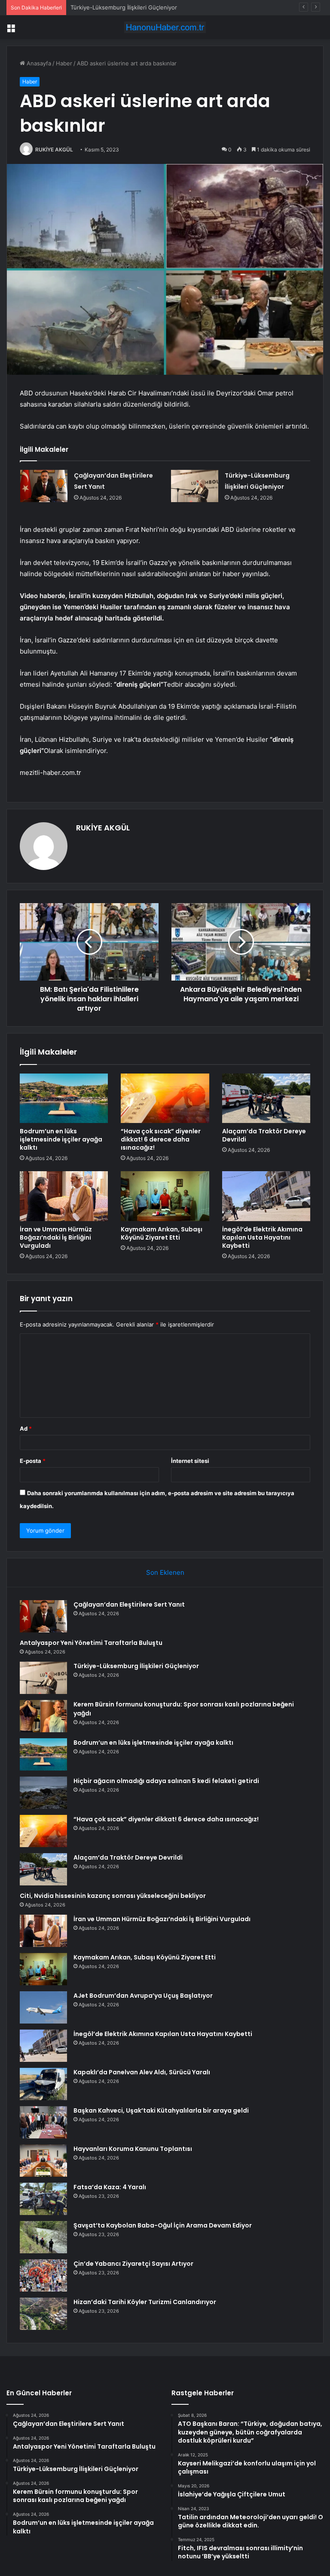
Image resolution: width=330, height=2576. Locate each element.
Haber (64, 63)
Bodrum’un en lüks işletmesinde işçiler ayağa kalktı (61, 1139)
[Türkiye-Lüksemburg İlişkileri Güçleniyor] (195, 486)
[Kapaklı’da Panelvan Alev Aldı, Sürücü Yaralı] (43, 2084)
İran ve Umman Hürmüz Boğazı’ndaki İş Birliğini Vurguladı (56, 1237)
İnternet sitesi (190, 1461)
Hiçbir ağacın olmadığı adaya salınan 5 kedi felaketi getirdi (166, 1781)
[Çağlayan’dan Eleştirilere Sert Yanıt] (44, 486)
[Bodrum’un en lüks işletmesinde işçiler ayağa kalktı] (64, 1098)
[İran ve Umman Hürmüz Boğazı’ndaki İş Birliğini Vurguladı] (64, 1196)
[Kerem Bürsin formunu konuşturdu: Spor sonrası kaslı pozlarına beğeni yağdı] (43, 1716)
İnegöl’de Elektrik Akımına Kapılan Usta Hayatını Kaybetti (262, 1237)
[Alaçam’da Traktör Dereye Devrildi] (266, 1098)
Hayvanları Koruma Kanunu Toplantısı (133, 2149)
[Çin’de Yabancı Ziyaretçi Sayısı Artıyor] (43, 2275)
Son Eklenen (165, 1572)
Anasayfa (38, 63)
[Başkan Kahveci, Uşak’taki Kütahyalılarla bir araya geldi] (43, 2122)
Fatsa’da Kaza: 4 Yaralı (110, 2187)
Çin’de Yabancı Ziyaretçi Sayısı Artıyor (133, 2264)
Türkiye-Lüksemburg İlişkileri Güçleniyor (124, 7)
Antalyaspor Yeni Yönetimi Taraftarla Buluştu (91, 1643)
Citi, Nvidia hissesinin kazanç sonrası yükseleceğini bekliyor (113, 1896)
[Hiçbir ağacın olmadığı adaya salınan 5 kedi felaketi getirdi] (43, 1793)
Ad (26, 1428)
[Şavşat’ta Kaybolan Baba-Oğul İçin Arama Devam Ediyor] (43, 2237)
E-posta (33, 1461)
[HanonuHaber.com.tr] (165, 27)
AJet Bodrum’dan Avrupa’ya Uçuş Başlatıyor (143, 1996)
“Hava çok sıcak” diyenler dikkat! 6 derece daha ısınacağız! (161, 1139)
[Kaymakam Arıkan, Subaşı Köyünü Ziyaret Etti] (165, 1196)
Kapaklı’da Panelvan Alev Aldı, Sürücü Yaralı (142, 2072)
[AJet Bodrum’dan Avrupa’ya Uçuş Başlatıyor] (43, 2007)
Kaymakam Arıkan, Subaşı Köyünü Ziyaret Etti (162, 1233)
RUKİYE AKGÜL (54, 150)
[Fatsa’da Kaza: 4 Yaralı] (43, 2199)
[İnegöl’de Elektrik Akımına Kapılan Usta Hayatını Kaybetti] (266, 1196)
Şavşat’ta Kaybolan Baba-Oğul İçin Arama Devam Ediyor (163, 2225)
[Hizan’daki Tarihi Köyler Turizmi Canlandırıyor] (43, 2314)
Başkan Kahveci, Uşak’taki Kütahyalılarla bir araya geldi (161, 2110)
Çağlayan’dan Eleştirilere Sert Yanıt (129, 1604)
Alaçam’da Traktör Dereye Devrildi (264, 1135)
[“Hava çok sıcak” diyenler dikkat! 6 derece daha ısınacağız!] (165, 1098)
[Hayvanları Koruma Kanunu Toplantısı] (43, 2161)
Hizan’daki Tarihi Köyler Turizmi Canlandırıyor (145, 2302)
